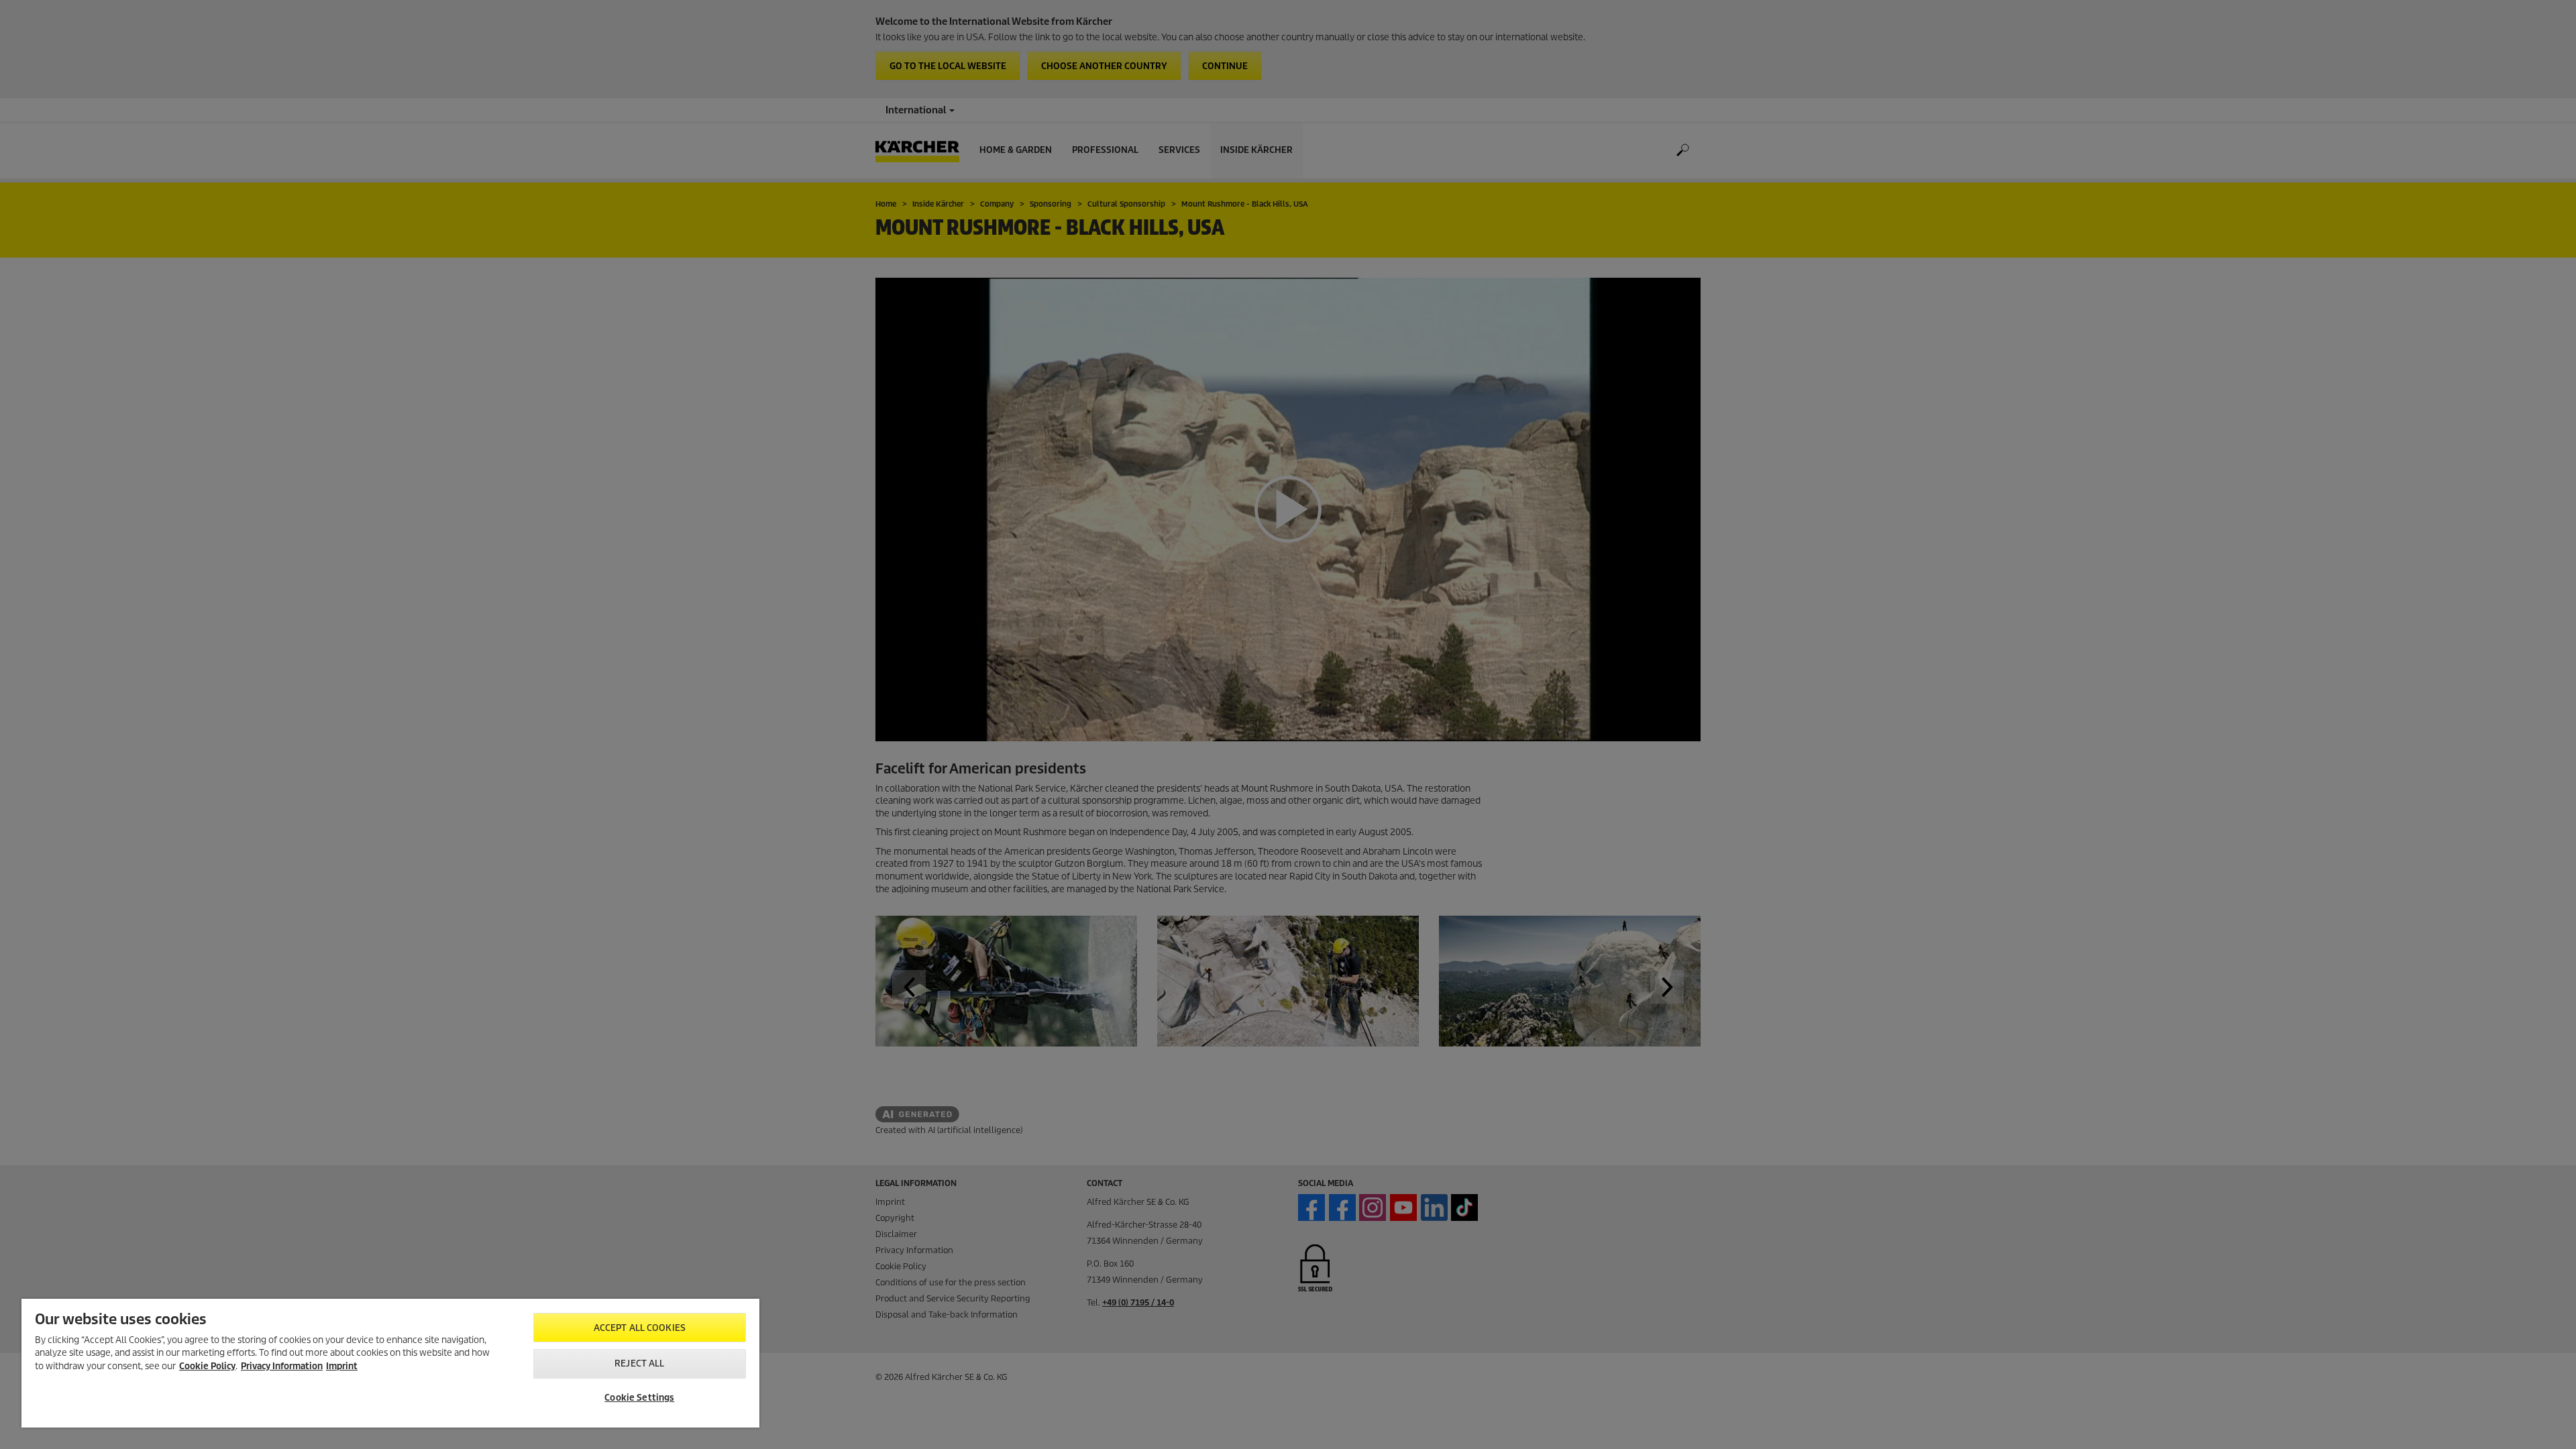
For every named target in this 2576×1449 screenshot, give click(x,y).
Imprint (342, 1366)
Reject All (639, 1363)
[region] (390, 1363)
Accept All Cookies (640, 1328)
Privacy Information (282, 1366)
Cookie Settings (639, 1398)
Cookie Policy (207, 1366)
